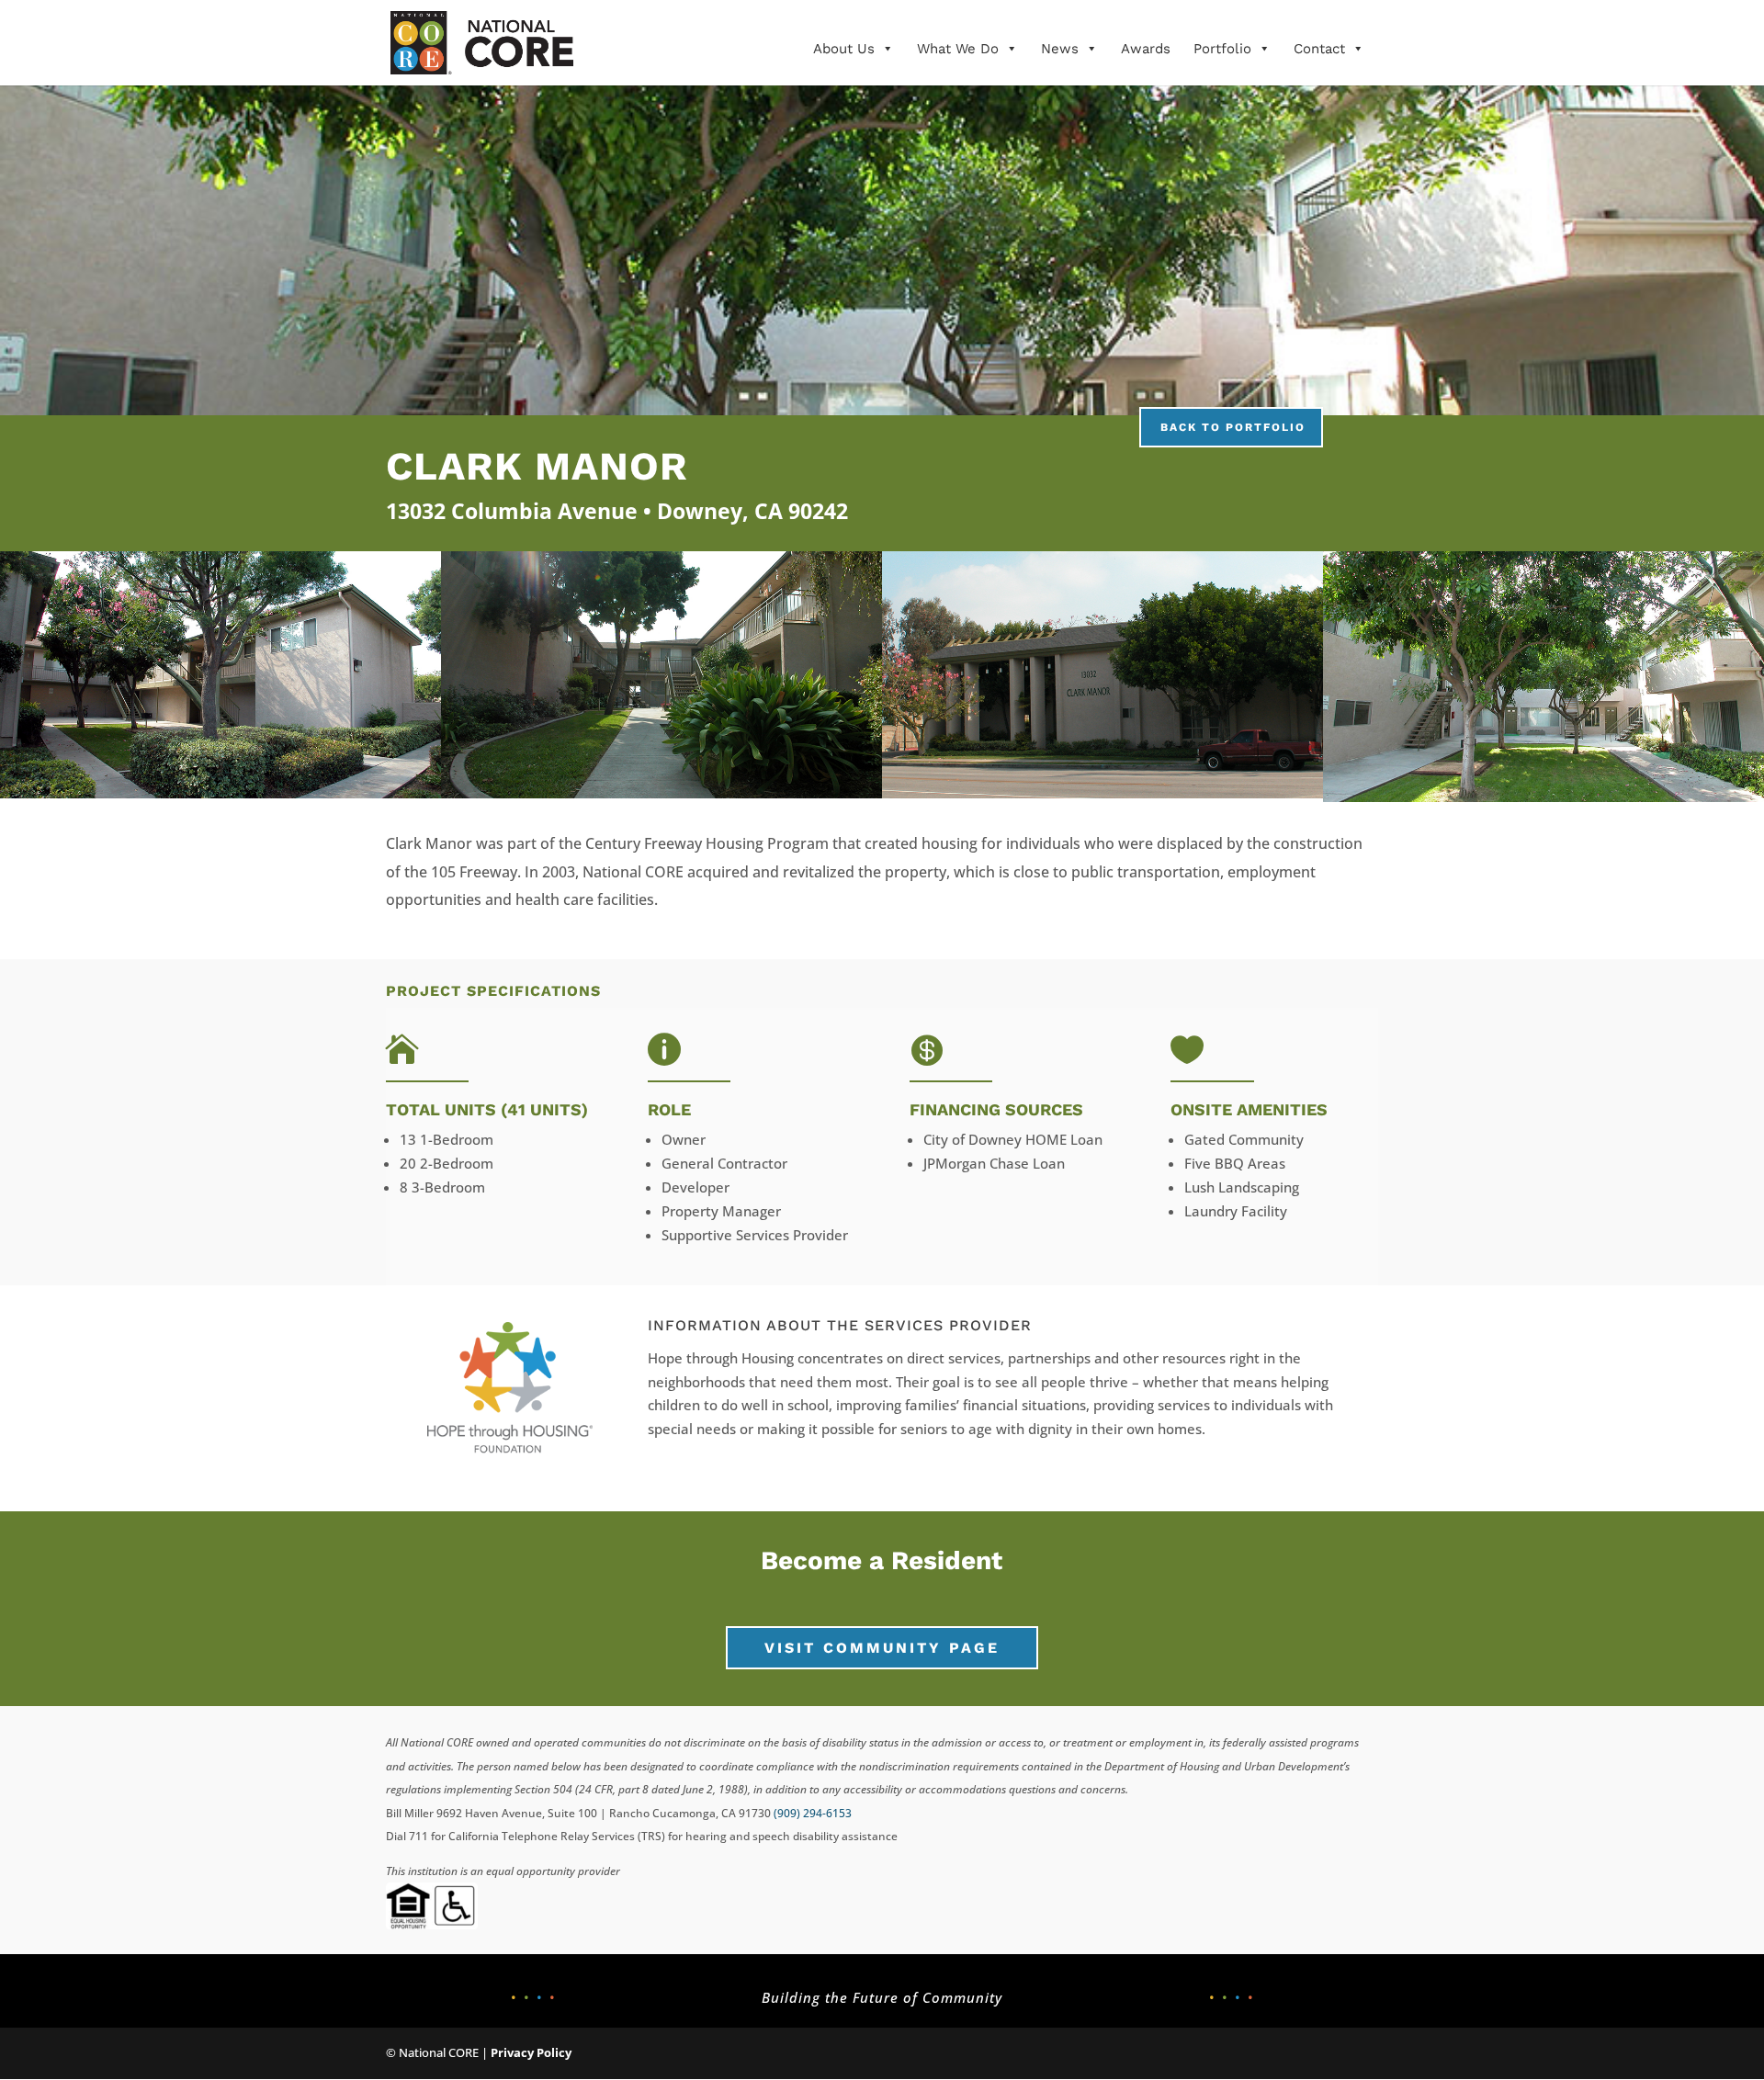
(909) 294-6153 (813, 1813)
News (1060, 49)
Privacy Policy (531, 2052)
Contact (1319, 49)
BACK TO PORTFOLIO (1233, 427)
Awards (1146, 49)
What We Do (958, 49)
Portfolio (1222, 49)
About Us (844, 49)
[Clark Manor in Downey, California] (220, 793)
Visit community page (882, 1648)
